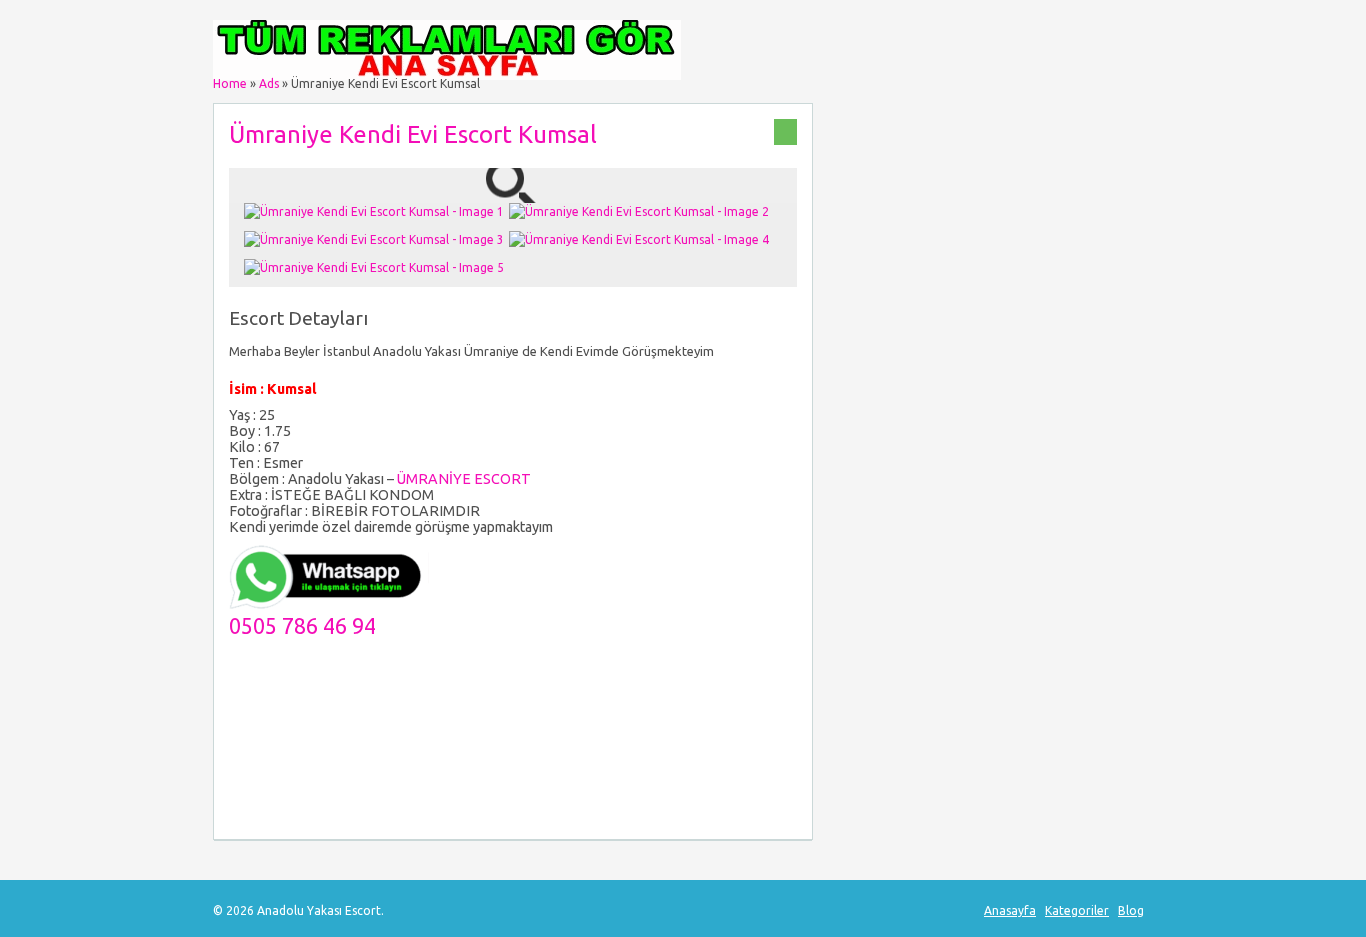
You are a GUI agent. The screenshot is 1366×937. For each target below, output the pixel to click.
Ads (269, 83)
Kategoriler (1077, 910)
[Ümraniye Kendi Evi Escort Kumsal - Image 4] (641, 239)
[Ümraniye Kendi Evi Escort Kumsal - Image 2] (641, 211)
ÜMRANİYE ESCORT (464, 479)
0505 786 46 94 (302, 626)
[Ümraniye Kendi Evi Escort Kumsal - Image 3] (376, 239)
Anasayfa (1010, 910)
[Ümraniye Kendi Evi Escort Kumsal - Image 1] (376, 211)
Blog (1131, 910)
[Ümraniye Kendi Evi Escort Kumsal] (513, 193)
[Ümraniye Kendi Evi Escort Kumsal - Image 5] (376, 267)
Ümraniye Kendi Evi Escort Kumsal (413, 134)
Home (230, 83)
